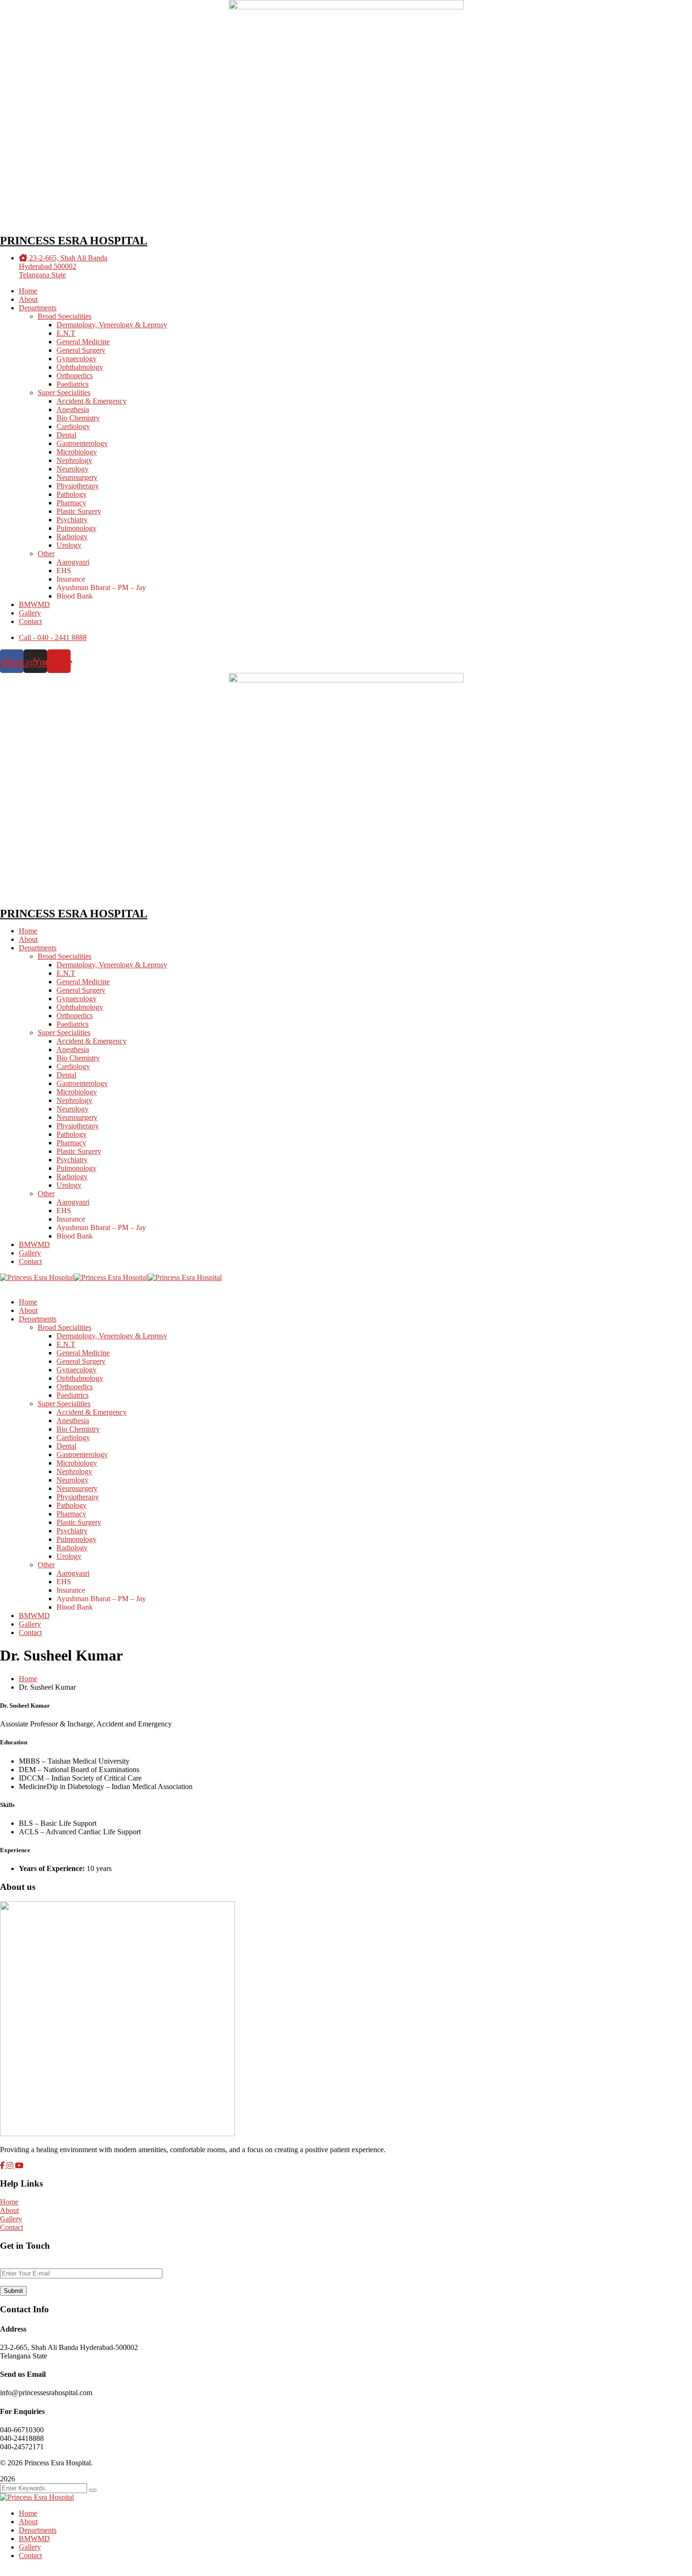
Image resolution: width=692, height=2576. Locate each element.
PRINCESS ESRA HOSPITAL (74, 241)
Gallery (11, 2219)
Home (28, 1679)
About (9, 2210)
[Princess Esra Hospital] (37, 1277)
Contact (12, 2227)
